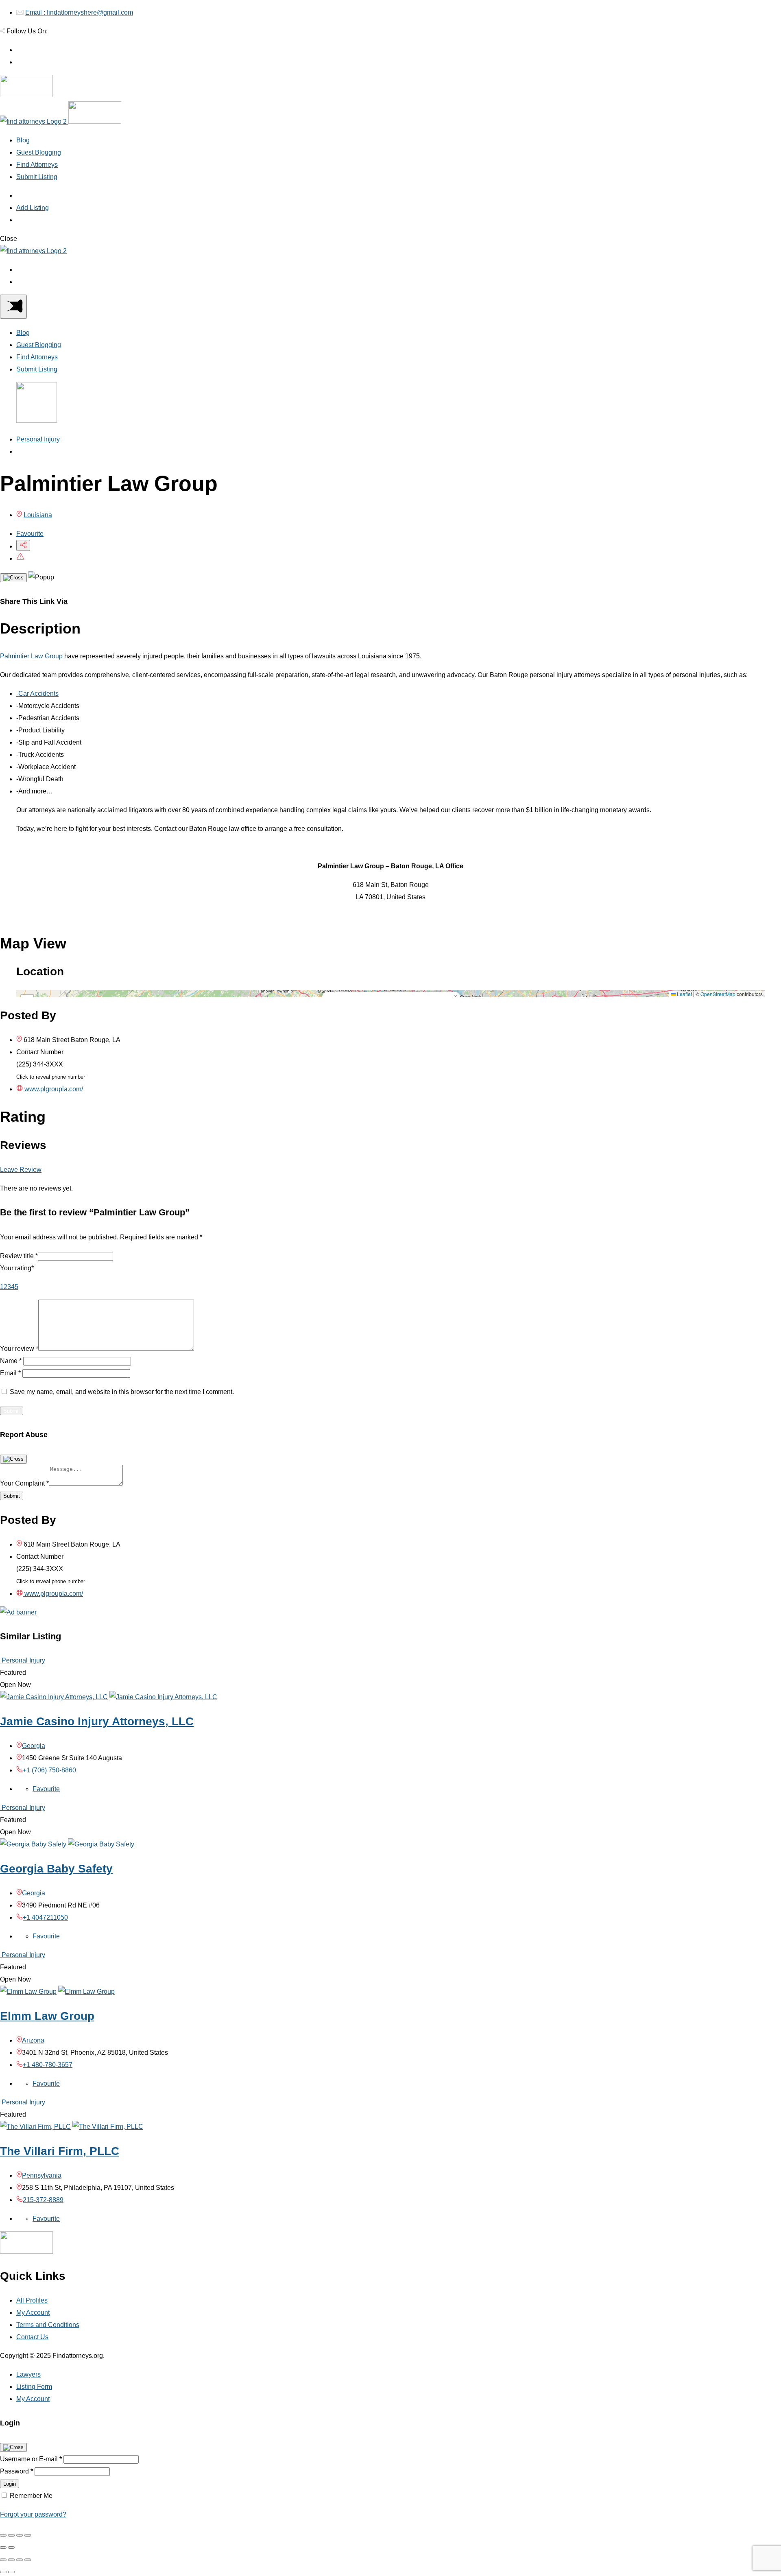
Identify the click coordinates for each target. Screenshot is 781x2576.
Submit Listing (37, 177)
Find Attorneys (37, 165)
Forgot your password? (33, 2514)
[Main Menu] (13, 307)
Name (11, 1361)
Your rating (17, 1268)
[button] (455, 997)
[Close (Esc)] (3, 2535)
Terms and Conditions (48, 2325)
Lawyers (28, 2374)
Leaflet (684, 994)
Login (10, 2484)
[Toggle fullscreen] (20, 2535)
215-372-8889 (43, 2200)
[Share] (11, 2535)
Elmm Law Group (47, 2016)
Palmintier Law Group (31, 656)
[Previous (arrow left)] (3, 2548)
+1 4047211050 (45, 1917)
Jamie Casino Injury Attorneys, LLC (97, 1721)
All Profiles (32, 2300)
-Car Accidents (37, 694)
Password (16, 2471)
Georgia (34, 1746)
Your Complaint (24, 1483)
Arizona (33, 2040)
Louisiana (38, 515)
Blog (23, 140)
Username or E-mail (31, 2459)
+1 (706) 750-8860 (49, 1770)
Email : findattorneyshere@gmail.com (79, 12)
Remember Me (31, 2496)
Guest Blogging (39, 152)
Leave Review (21, 1170)
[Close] (13, 578)
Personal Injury (38, 439)
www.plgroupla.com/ (53, 1089)
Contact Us (32, 2337)
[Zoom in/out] (28, 2535)
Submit (12, 1496)
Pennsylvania (42, 2175)
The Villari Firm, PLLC (60, 2151)
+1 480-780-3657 (48, 2065)
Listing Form (34, 2387)
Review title (19, 1256)
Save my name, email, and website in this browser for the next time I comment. (122, 1392)
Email (10, 1373)
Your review (19, 1349)
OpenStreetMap (718, 994)
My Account (33, 2313)
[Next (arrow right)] (11, 2548)
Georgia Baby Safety (56, 1869)
